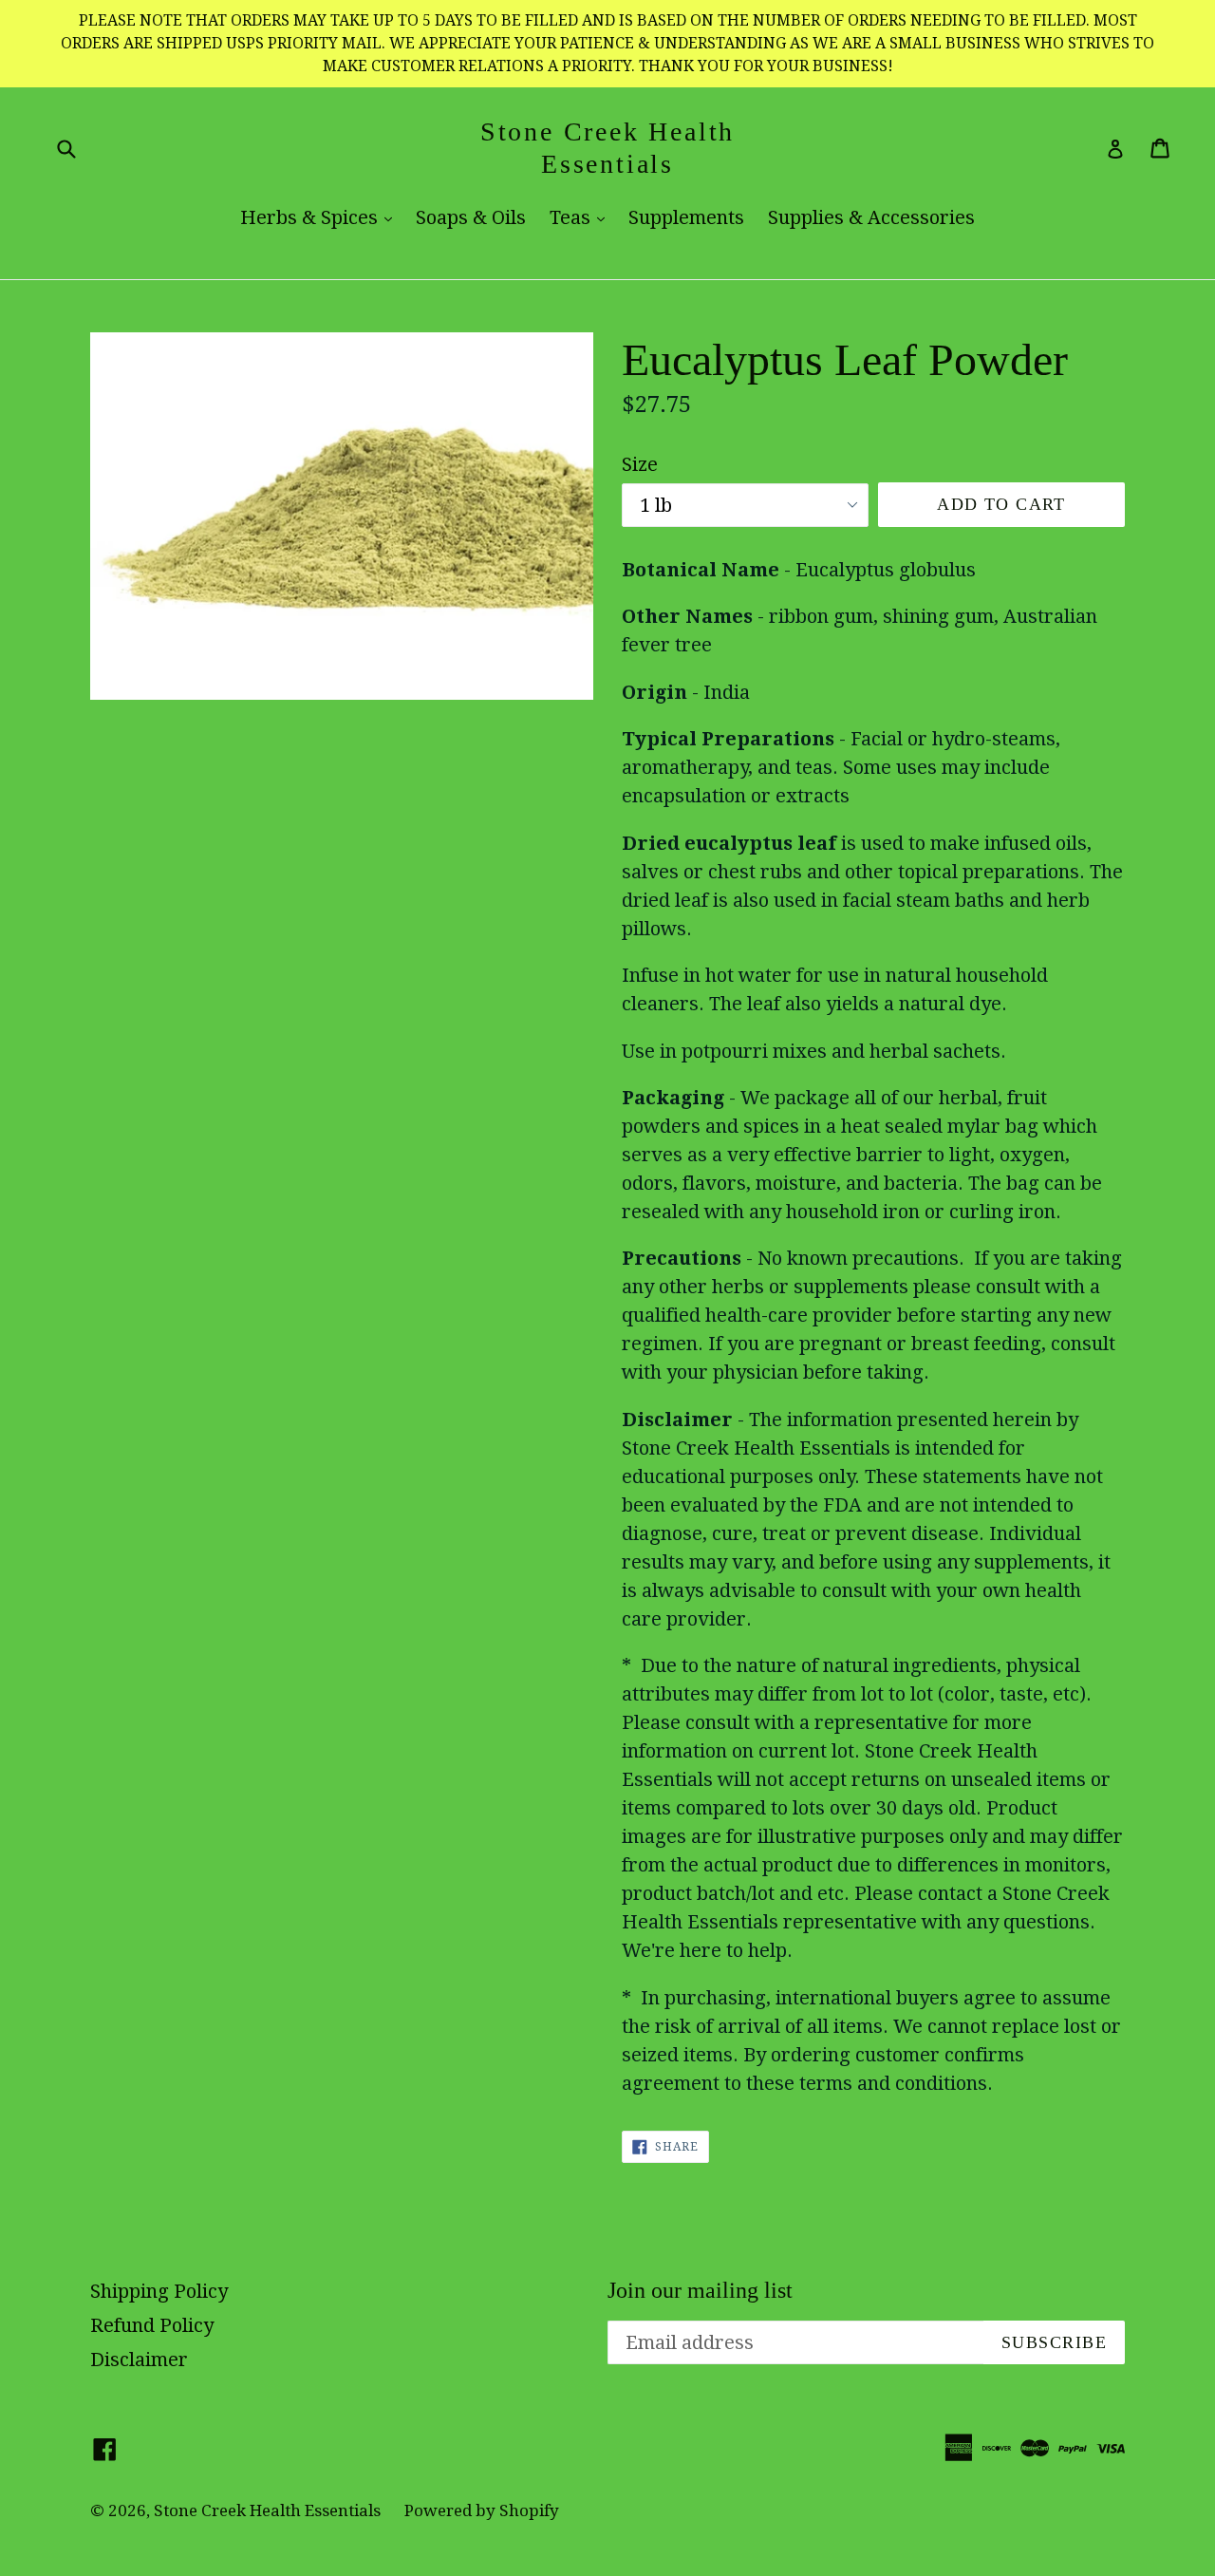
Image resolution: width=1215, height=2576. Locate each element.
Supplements (686, 217)
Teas (582, 217)
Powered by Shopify (482, 2510)
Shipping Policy (159, 2291)
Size (640, 464)
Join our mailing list (700, 2290)
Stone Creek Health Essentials (607, 148)
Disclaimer (139, 2360)
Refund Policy (152, 2325)
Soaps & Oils (471, 217)
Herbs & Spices (321, 217)
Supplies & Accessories (871, 217)
